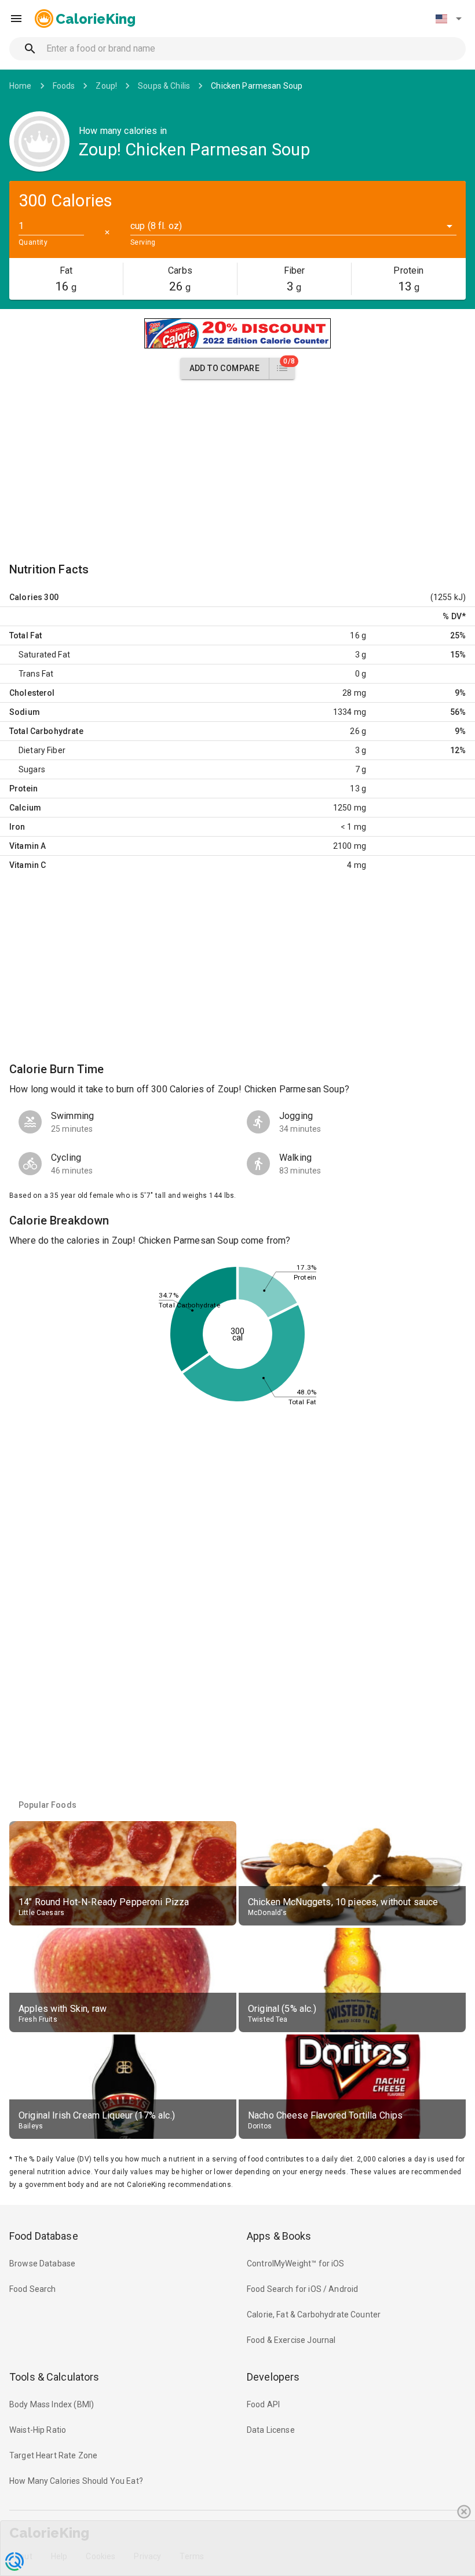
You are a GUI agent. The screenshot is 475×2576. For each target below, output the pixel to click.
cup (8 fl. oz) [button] (156, 226)
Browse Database (42, 2263)
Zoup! (106, 86)
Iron (17, 827)
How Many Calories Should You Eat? (76, 2481)
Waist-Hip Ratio (38, 2430)
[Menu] (16, 19)
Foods (64, 86)
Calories (26, 597)
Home (21, 86)
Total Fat (25, 635)
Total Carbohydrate (46, 731)
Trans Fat (36, 674)
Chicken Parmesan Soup (257, 86)
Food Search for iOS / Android (302, 2289)
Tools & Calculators (54, 2377)
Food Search (33, 2289)
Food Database (44, 2236)
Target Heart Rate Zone (53, 2455)
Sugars (32, 769)
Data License (271, 2430)
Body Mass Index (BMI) (52, 2404)
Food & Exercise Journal (291, 2340)
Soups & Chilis (164, 86)
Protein (23, 789)
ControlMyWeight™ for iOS (296, 2263)
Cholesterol (32, 693)
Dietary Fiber (42, 750)
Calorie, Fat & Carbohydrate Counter (314, 2315)
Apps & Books (279, 2236)
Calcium (25, 808)
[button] (448, 19)
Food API (263, 2404)
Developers (273, 2377)
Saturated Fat (44, 655)
